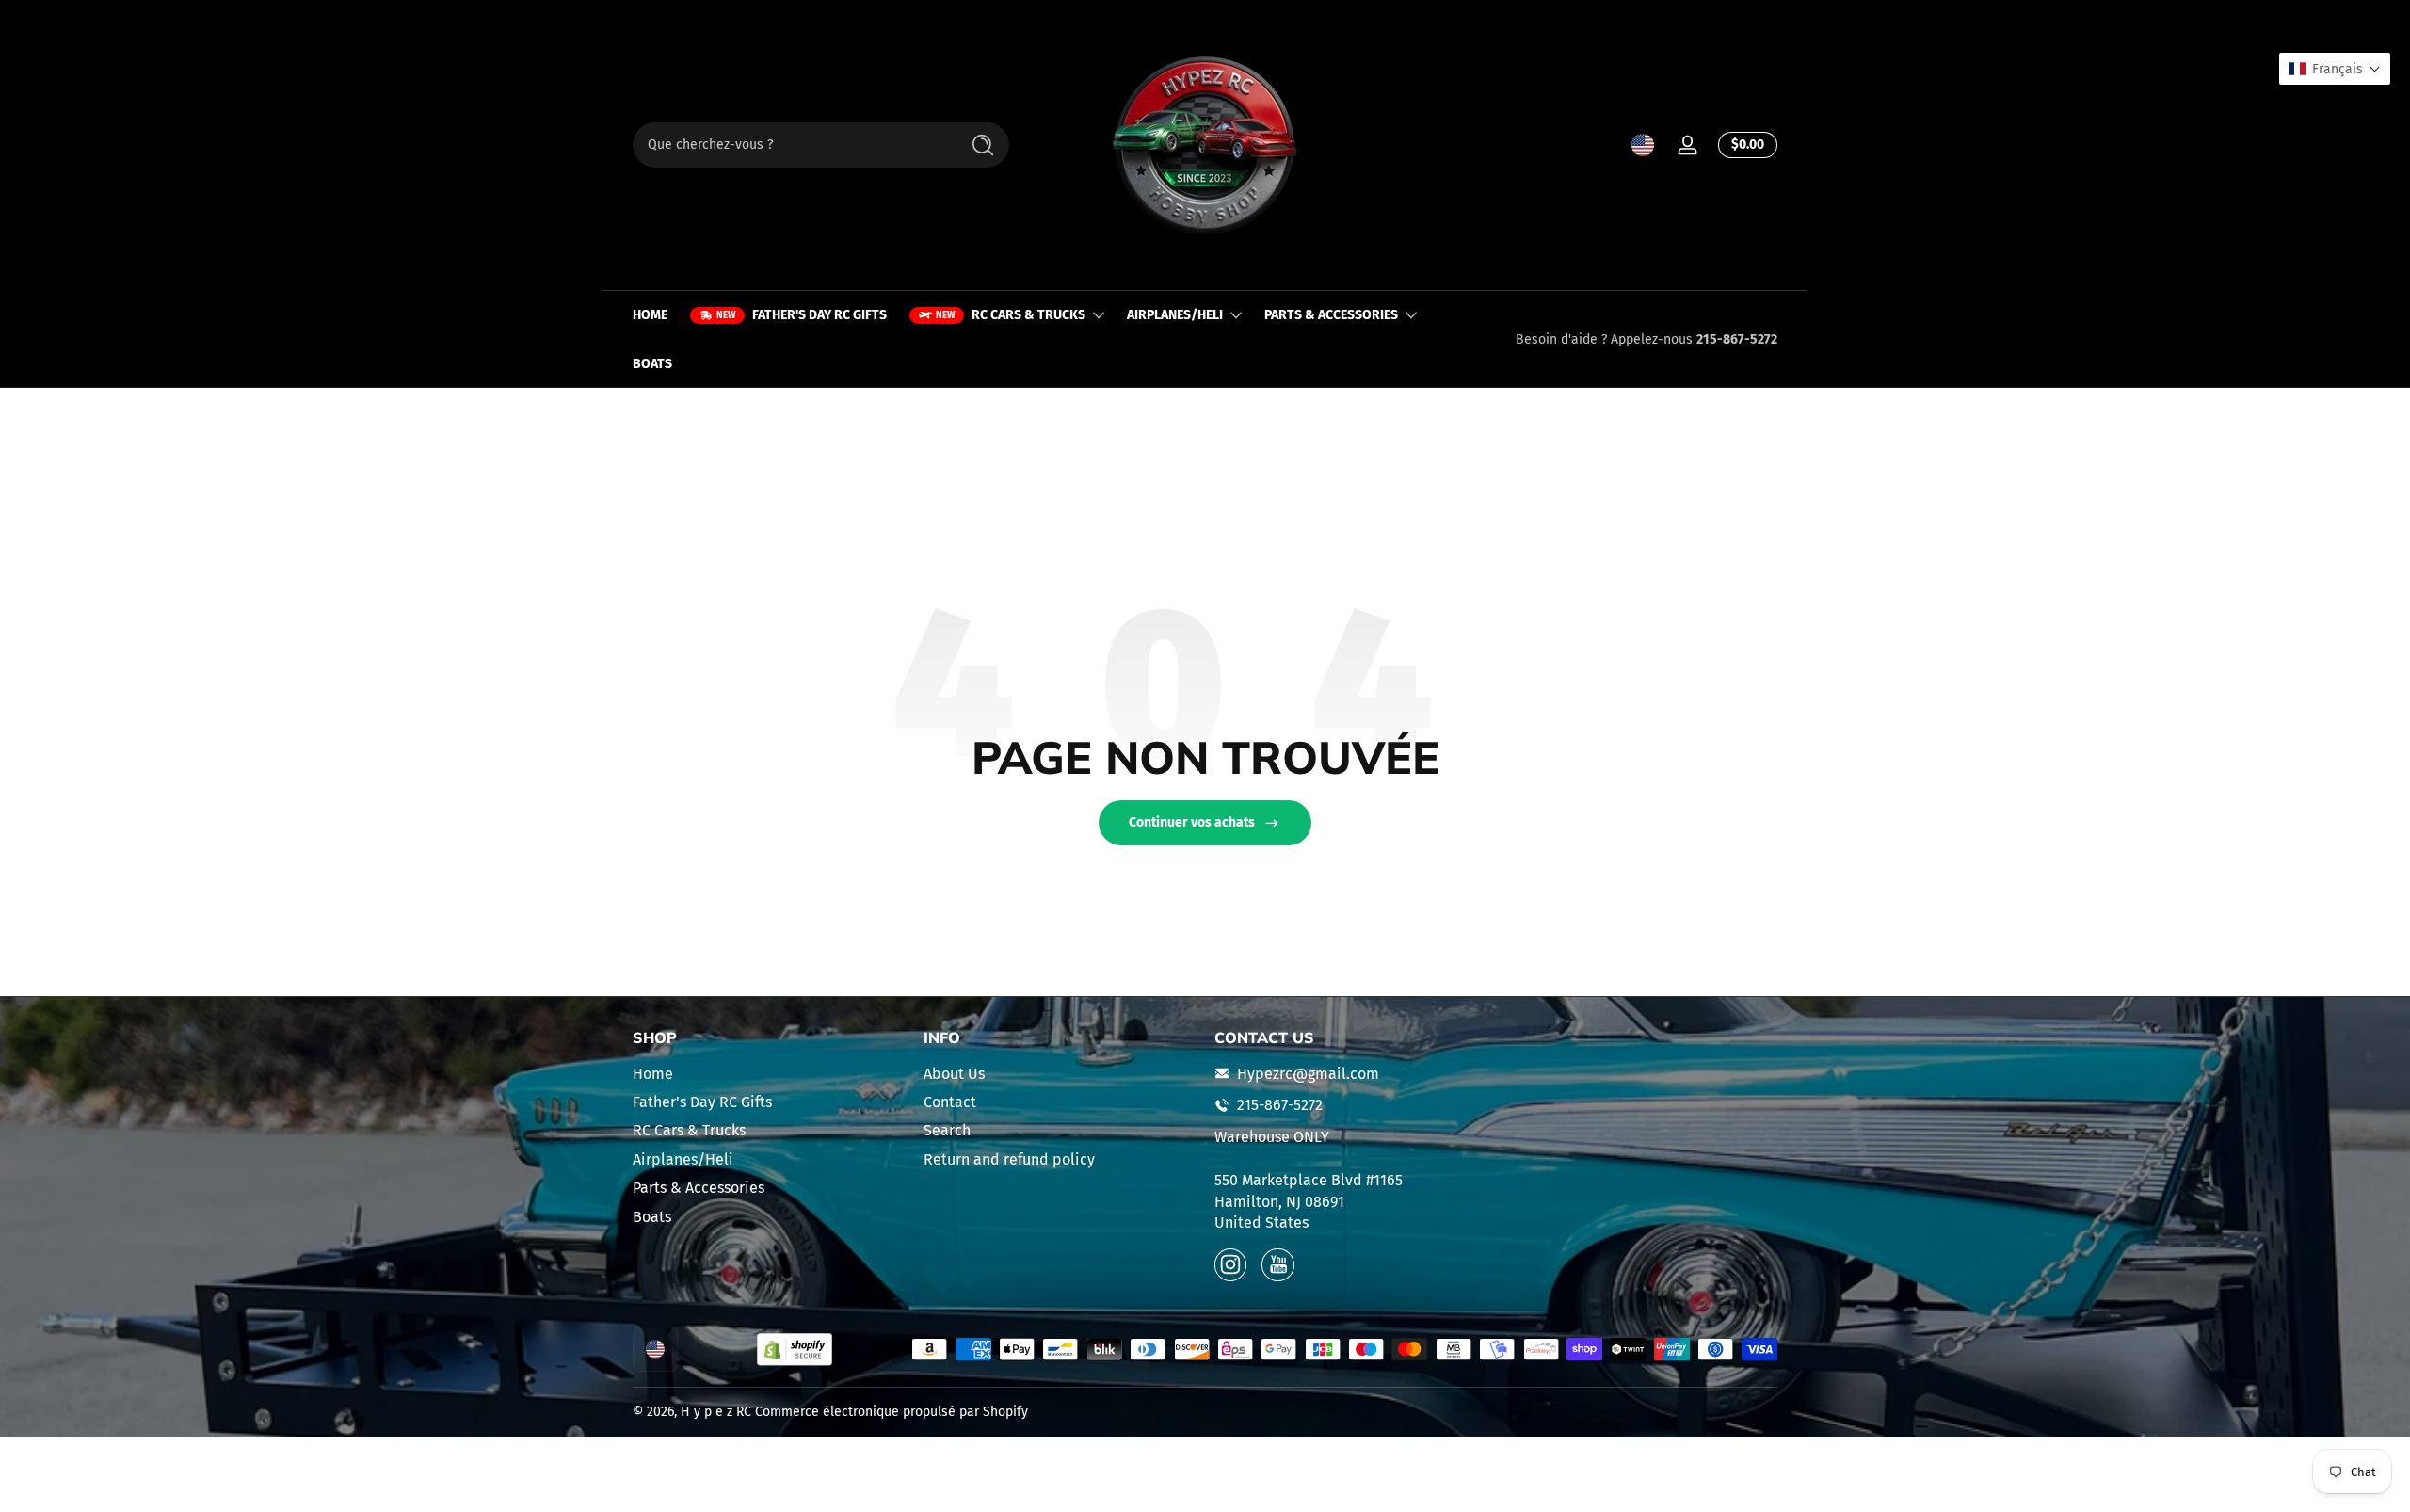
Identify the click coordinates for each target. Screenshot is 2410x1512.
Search (947, 1130)
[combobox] (791, 145)
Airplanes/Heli (683, 1158)
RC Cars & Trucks (689, 1130)
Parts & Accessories (699, 1188)
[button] (1643, 145)
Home (653, 1073)
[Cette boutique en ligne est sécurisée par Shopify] (795, 1350)
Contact (950, 1102)
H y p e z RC (716, 1412)
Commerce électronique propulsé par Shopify (892, 1412)
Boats (652, 1216)
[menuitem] (769, 1073)
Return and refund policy (1009, 1158)
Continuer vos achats (1192, 822)
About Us (954, 1073)
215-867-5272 (1737, 339)
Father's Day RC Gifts (702, 1102)
